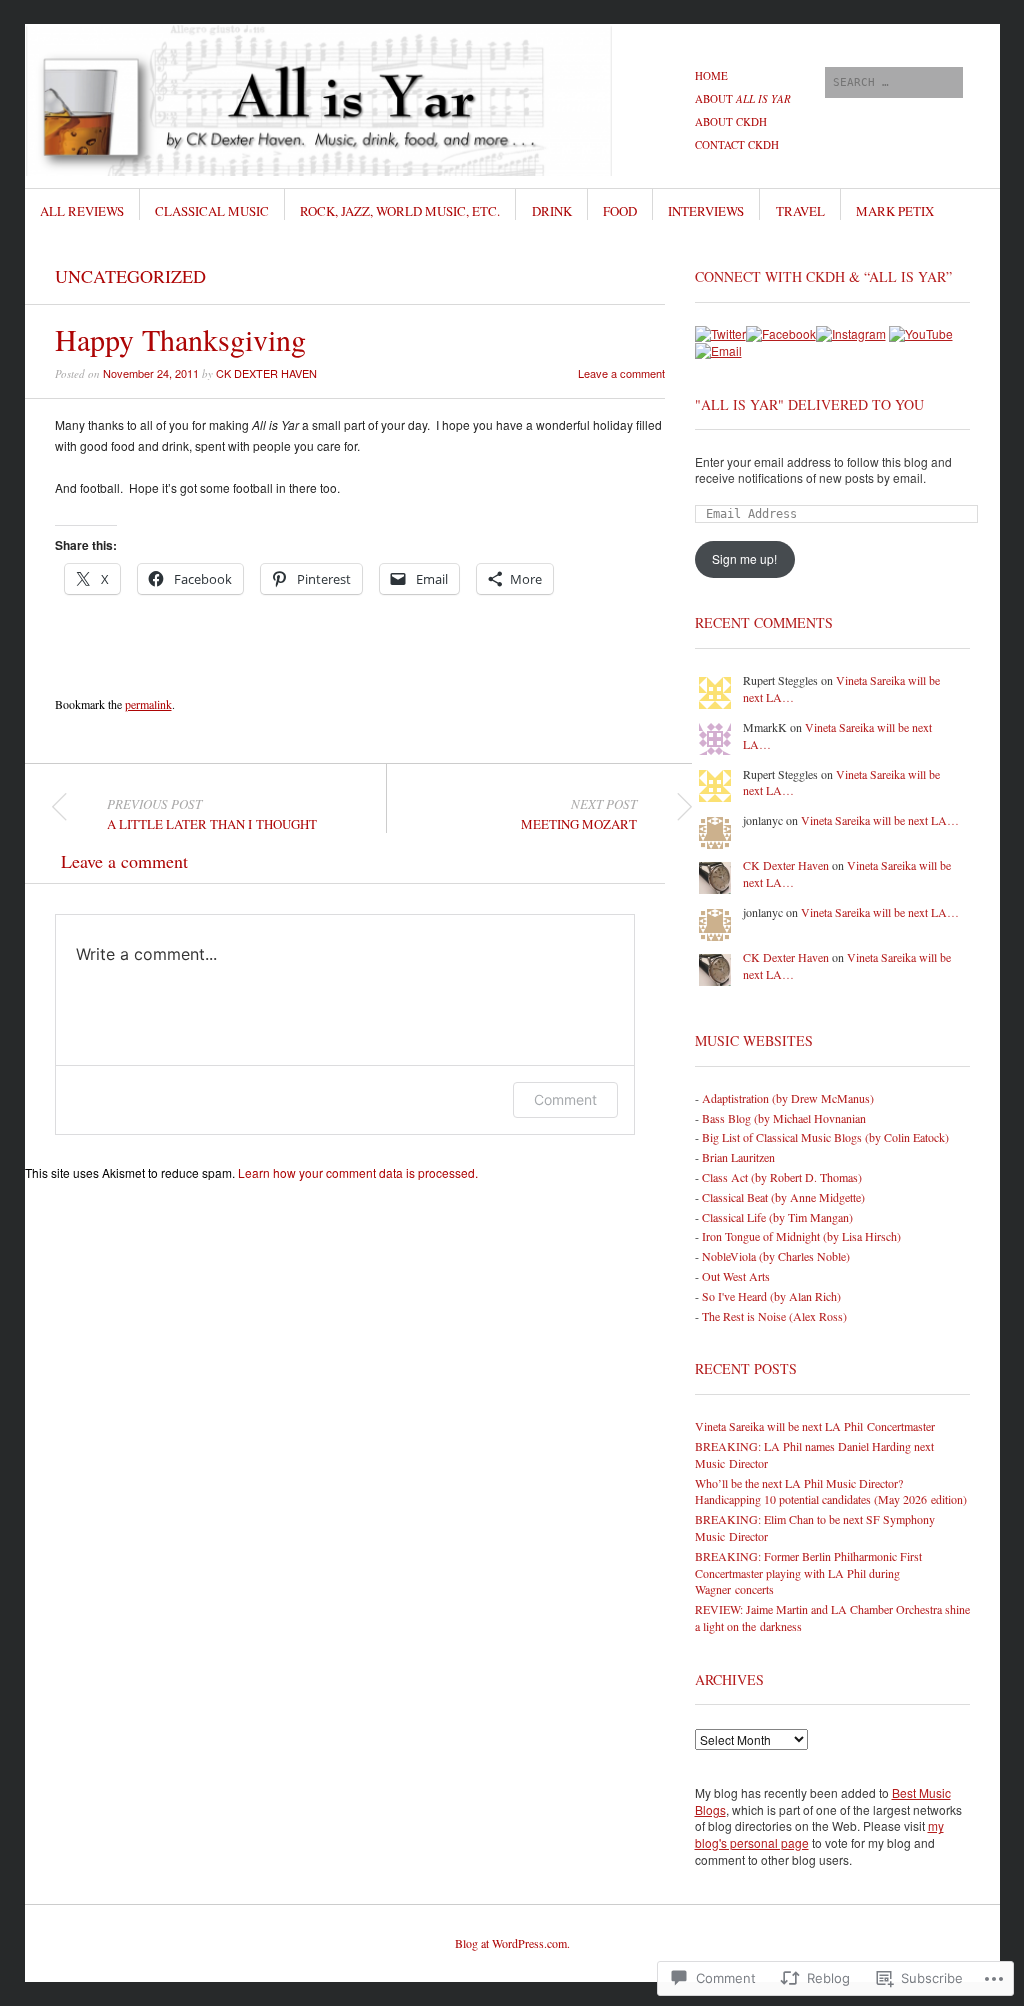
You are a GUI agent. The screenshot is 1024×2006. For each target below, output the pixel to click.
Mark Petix (895, 211)
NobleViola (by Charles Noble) (776, 1256)
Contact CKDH (737, 144)
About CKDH (731, 121)
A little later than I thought (212, 814)
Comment (565, 1099)
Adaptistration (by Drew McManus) (788, 1098)
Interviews (706, 211)
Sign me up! (744, 558)
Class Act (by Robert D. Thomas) (782, 1177)
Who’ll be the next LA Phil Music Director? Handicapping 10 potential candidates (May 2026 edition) (831, 1491)
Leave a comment (621, 373)
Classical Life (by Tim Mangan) (777, 1217)
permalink (148, 704)
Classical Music (212, 211)
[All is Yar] (361, 99)
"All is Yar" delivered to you (809, 404)
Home (711, 75)
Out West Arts (736, 1276)
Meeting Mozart (579, 814)
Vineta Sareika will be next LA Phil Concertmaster (815, 1426)
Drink (552, 211)
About (743, 98)
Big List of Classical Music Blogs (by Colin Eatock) (825, 1137)
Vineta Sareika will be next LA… (880, 820)
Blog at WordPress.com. (512, 1943)
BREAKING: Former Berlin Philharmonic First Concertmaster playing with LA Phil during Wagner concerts (808, 1573)
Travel (800, 211)
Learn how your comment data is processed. (358, 1172)
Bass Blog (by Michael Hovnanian (784, 1118)
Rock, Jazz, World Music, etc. (400, 211)
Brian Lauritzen (738, 1157)
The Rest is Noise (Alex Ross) (774, 1316)
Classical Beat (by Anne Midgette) (783, 1197)
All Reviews (82, 211)
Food (620, 211)
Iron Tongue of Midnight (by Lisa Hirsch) (801, 1236)
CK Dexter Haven (266, 373)
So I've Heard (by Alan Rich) (771, 1296)
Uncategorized (130, 276)
